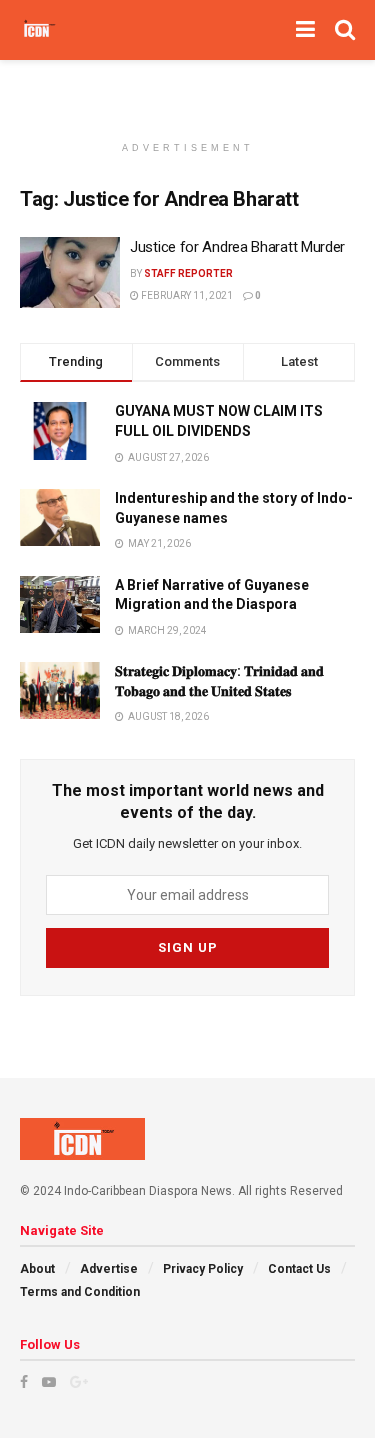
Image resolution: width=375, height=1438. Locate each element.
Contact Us (299, 1269)
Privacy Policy (203, 1269)
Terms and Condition (80, 1292)
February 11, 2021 (186, 295)
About (37, 1269)
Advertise (109, 1269)
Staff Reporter (188, 273)
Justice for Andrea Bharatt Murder (237, 247)
